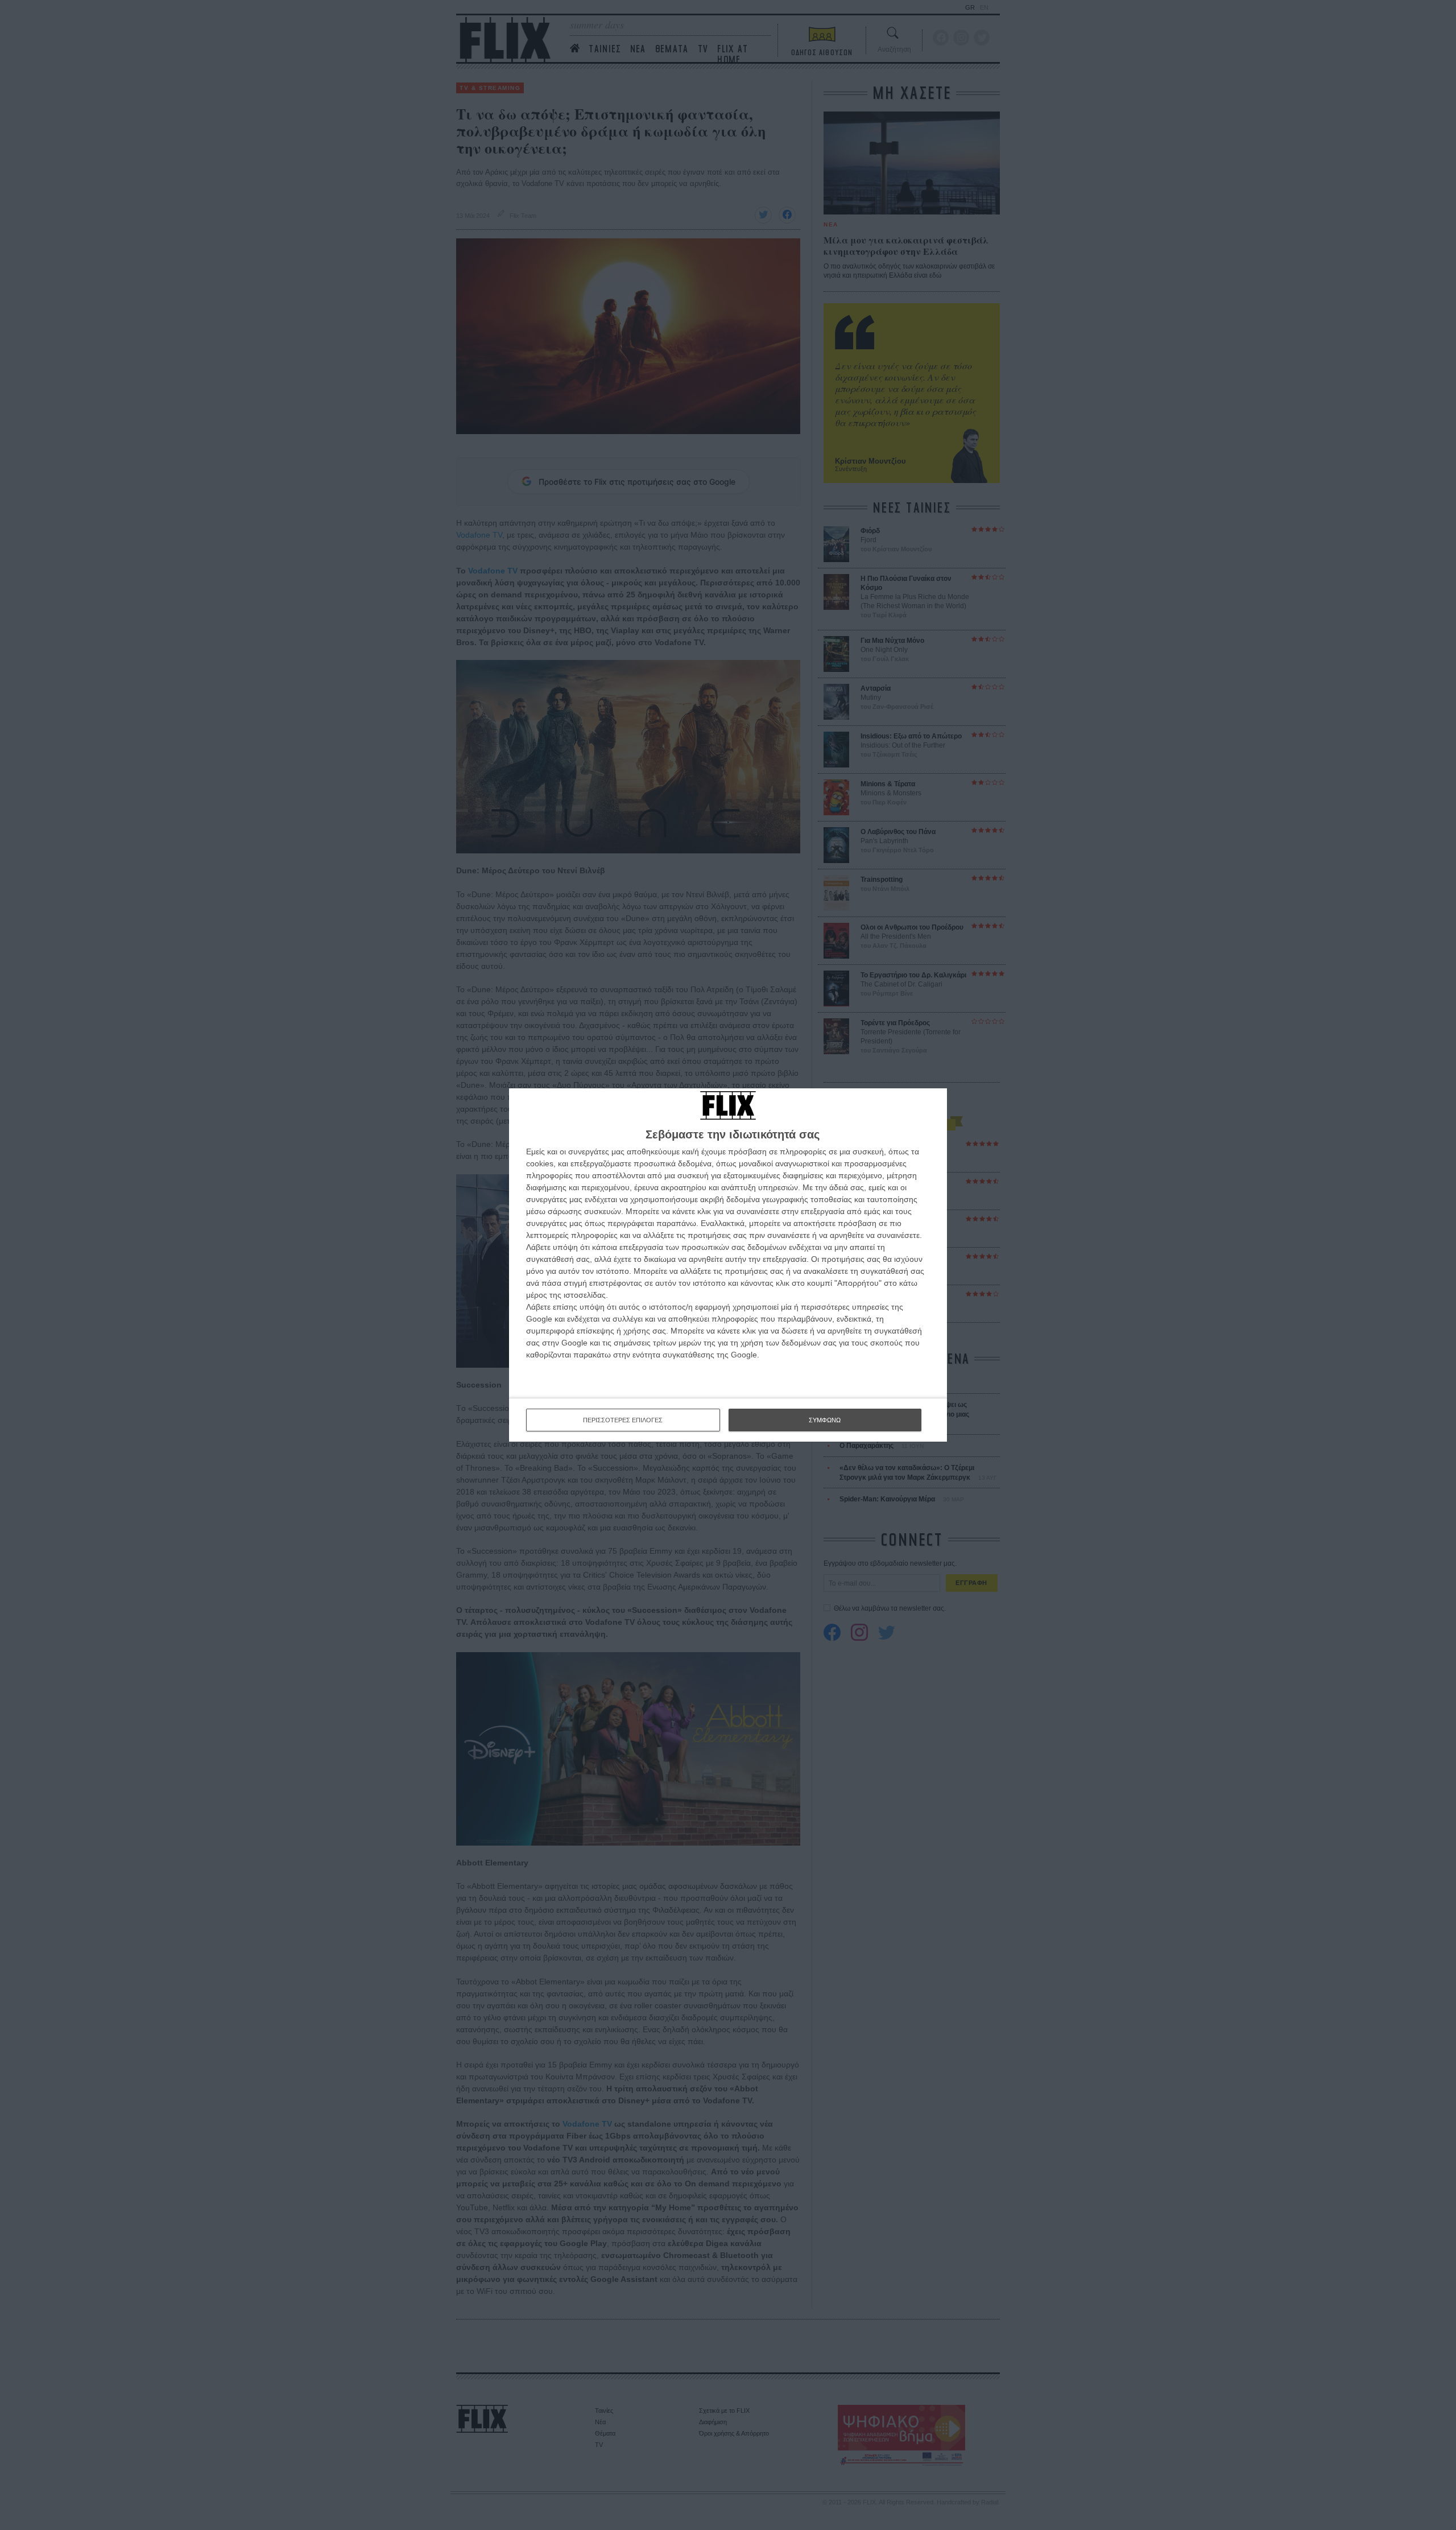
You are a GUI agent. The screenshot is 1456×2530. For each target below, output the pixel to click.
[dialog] (728, 1265)
